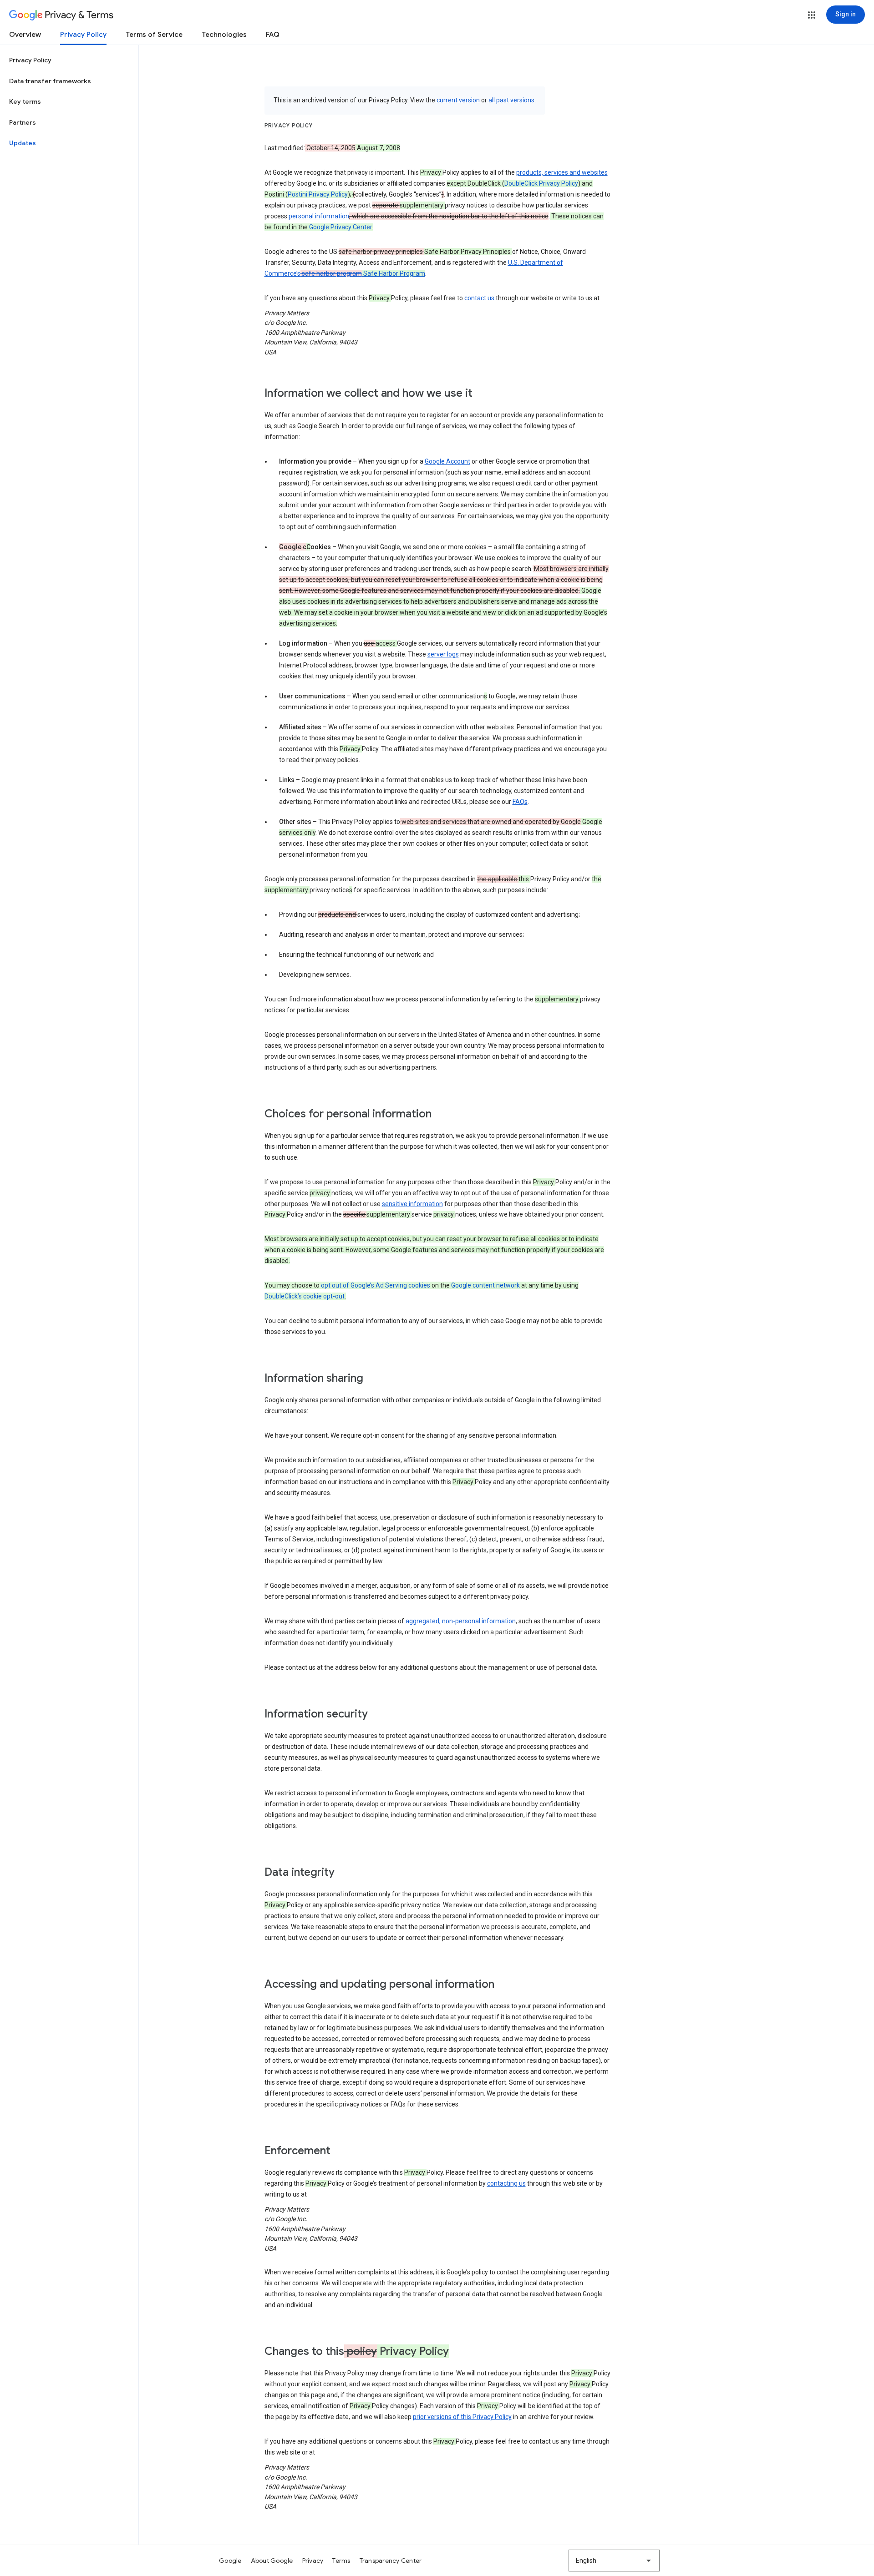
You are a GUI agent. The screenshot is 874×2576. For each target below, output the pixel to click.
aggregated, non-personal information (461, 1621)
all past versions (511, 100)
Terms (341, 2561)
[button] (812, 15)
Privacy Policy (83, 35)
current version (458, 100)
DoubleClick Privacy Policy (541, 183)
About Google (272, 2561)
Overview (25, 35)
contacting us (506, 2183)
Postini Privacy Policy (318, 194)
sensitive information (412, 1204)
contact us (479, 298)
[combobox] (614, 2561)
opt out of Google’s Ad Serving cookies (376, 1285)
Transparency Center (391, 2561)
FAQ (273, 35)
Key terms (25, 101)
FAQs (520, 802)
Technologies (224, 35)
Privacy (313, 2561)
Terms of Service (154, 35)
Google (230, 2561)
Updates (23, 143)
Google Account (447, 461)
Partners (23, 122)
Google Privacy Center (340, 227)
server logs (443, 654)
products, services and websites (562, 172)
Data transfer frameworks (50, 81)
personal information (319, 216)
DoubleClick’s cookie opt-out (305, 1296)
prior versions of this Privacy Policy (462, 2417)
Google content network (485, 1285)
